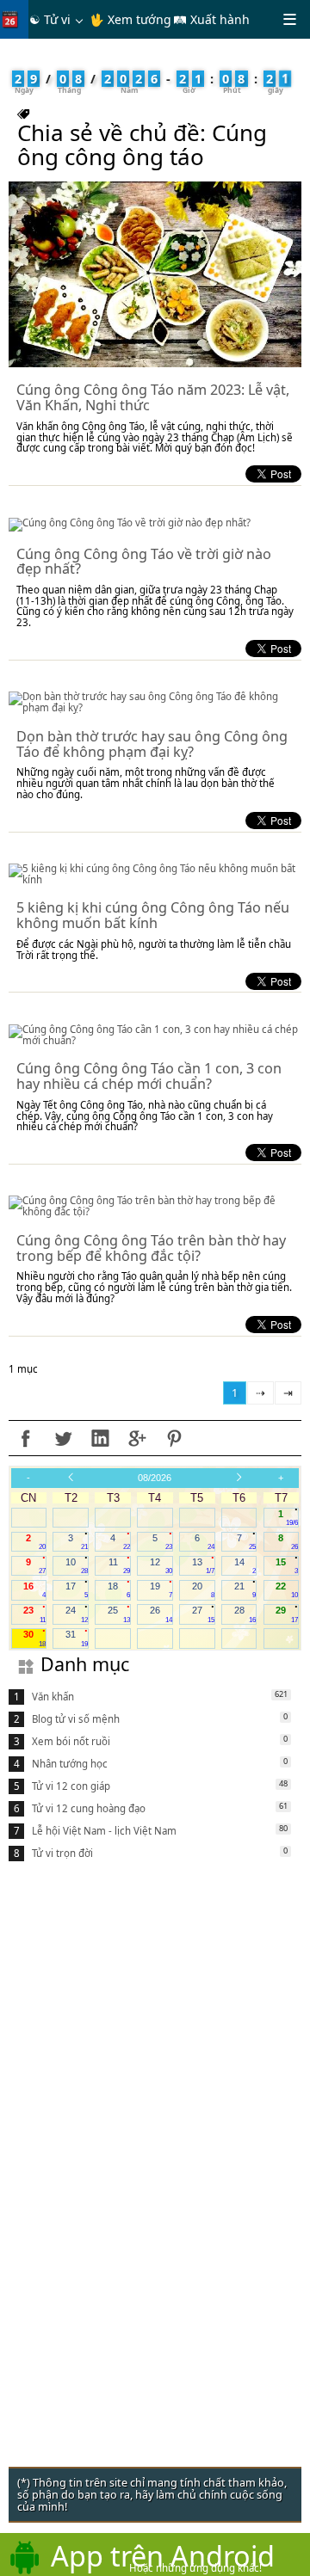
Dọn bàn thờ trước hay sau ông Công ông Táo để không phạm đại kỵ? (152, 744)
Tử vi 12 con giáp (71, 1786)
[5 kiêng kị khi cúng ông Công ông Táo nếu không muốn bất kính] (155, 874)
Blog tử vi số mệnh (76, 1719)
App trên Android (163, 2555)
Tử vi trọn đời (62, 1853)
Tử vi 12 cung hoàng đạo (89, 1808)
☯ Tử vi (50, 19)
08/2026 (155, 1478)
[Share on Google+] (137, 1438)
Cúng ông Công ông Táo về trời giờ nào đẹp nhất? (144, 562)
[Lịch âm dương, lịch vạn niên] (14, 19)
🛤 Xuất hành (211, 19)
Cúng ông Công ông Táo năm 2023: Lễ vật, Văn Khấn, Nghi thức (153, 397)
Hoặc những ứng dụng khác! (195, 2568)
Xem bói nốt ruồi (71, 1741)
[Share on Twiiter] (63, 1438)
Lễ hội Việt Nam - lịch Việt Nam (104, 1831)
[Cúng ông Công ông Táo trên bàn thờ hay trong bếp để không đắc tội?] (155, 1206)
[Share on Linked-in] (100, 1438)
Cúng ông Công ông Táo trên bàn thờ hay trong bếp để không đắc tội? (151, 1248)
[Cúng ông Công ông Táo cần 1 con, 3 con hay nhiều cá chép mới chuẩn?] (155, 1035)
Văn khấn (53, 1697)
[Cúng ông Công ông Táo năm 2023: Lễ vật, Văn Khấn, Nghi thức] (155, 274)
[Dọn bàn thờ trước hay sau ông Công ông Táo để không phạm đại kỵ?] (155, 702)
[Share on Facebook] (26, 1438)
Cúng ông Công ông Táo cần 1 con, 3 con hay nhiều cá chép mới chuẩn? (149, 1076)
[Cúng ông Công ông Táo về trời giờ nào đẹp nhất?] (155, 525)
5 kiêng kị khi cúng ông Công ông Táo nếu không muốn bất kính (153, 915)
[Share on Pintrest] (174, 1438)
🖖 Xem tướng (130, 19)
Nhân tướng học (70, 1764)
